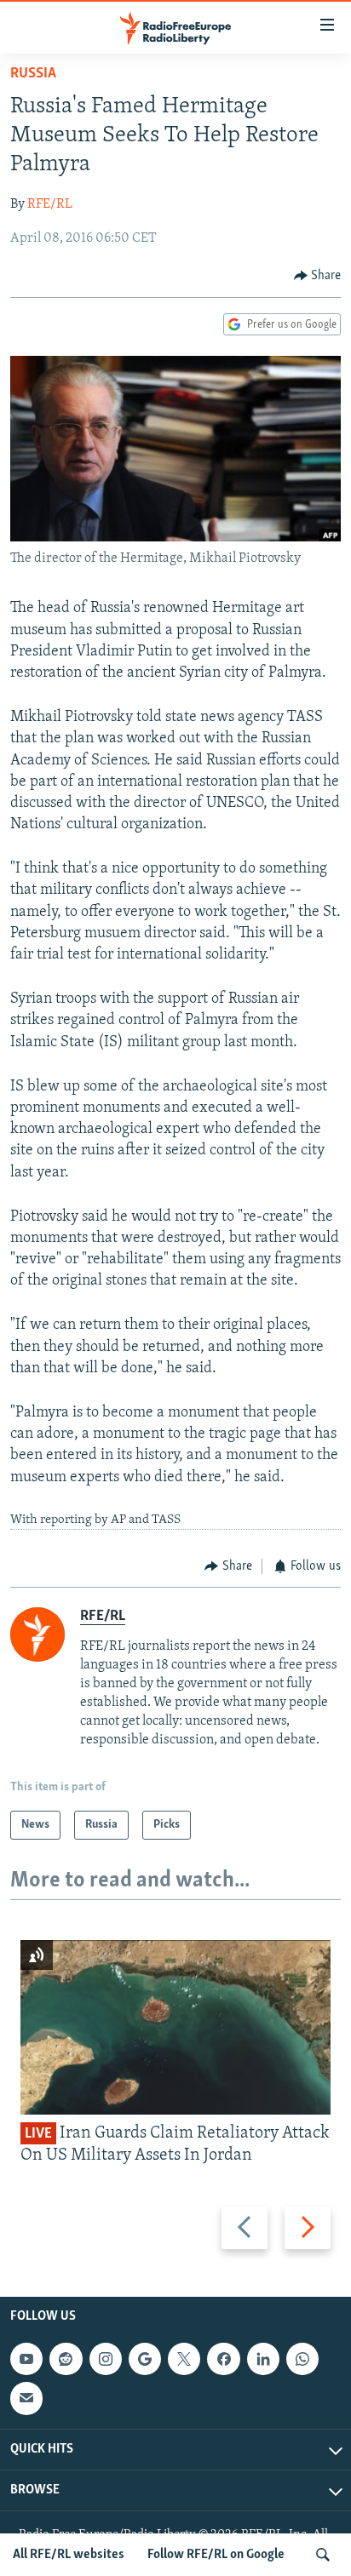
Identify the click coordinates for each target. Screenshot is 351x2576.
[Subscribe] (26, 2398)
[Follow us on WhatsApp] (302, 2359)
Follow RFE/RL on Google (216, 2555)
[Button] (318, 276)
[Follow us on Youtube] (26, 2359)
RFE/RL (50, 204)
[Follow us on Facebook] (223, 2359)
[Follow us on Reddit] (66, 2359)
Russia (33, 74)
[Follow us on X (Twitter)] (184, 2359)
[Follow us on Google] (145, 2359)
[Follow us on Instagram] (106, 2359)
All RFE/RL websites (69, 2555)
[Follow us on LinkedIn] (263, 2359)
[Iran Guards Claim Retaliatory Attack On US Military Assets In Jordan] (175, 2027)
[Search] (323, 2555)
